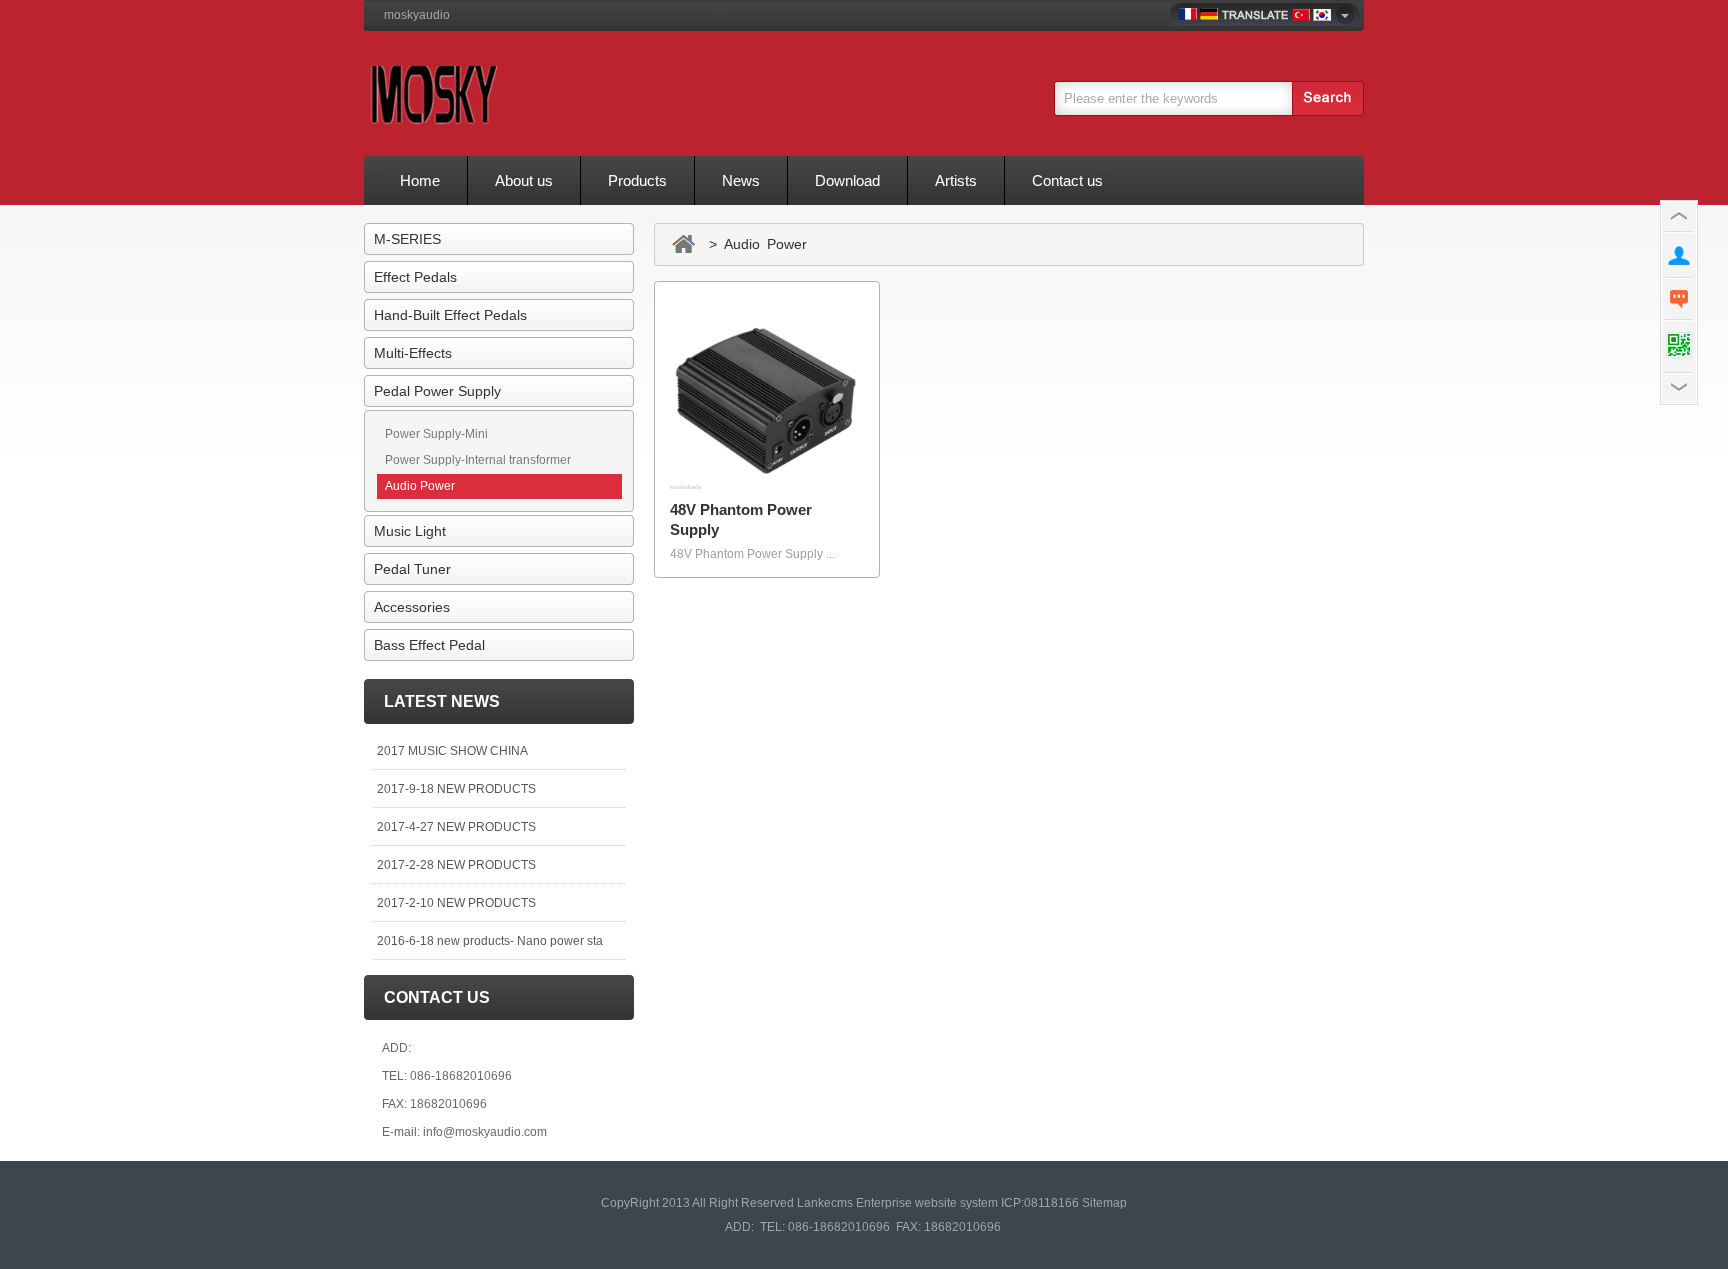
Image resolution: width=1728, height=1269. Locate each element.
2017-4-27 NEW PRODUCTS (456, 827)
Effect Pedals (415, 277)
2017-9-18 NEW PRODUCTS (456, 789)
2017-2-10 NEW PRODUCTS (456, 903)
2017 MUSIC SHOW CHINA (452, 751)
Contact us (1067, 180)
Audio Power (420, 486)
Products (637, 180)
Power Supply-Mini (436, 434)
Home (420, 180)
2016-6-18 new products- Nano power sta (490, 941)
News (741, 180)
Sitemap (1104, 1203)
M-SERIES (407, 239)
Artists (956, 180)
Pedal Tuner (412, 569)
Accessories (412, 607)
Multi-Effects (413, 353)
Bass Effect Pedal (429, 645)
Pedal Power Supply (437, 391)
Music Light (410, 531)
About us (524, 180)
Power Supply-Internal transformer (478, 460)
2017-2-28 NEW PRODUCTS (456, 865)
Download (847, 180)
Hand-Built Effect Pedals (450, 315)
